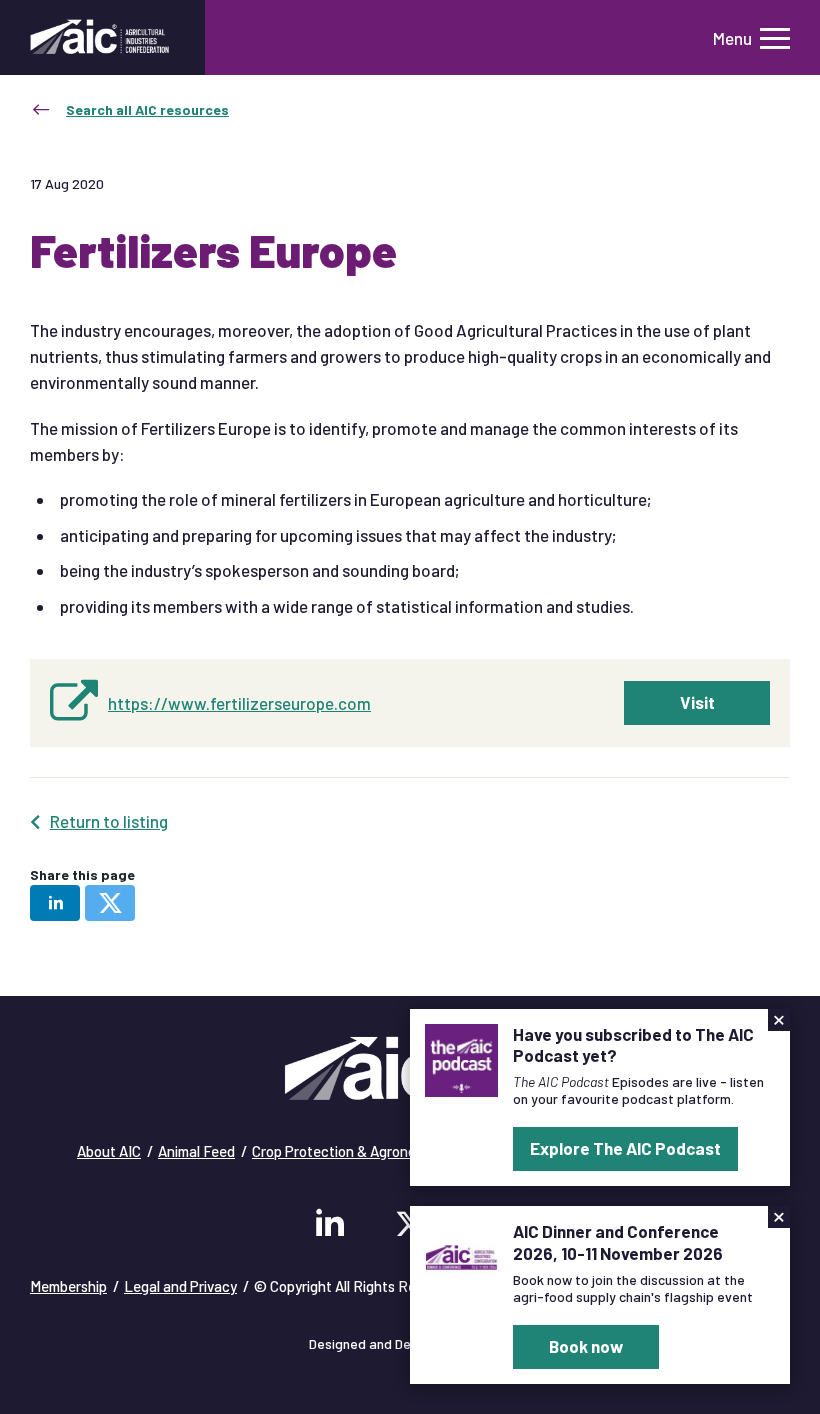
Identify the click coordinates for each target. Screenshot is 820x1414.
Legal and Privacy (180, 1286)
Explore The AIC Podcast (625, 1148)
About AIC (109, 1151)
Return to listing (109, 821)
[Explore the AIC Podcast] (461, 1058)
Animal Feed (196, 1151)
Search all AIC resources (147, 109)
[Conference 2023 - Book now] (461, 1255)
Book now (586, 1346)
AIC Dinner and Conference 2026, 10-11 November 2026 (618, 1241)
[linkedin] (55, 903)
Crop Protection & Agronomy (343, 1151)
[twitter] (110, 903)
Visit (697, 702)
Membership (68, 1286)
